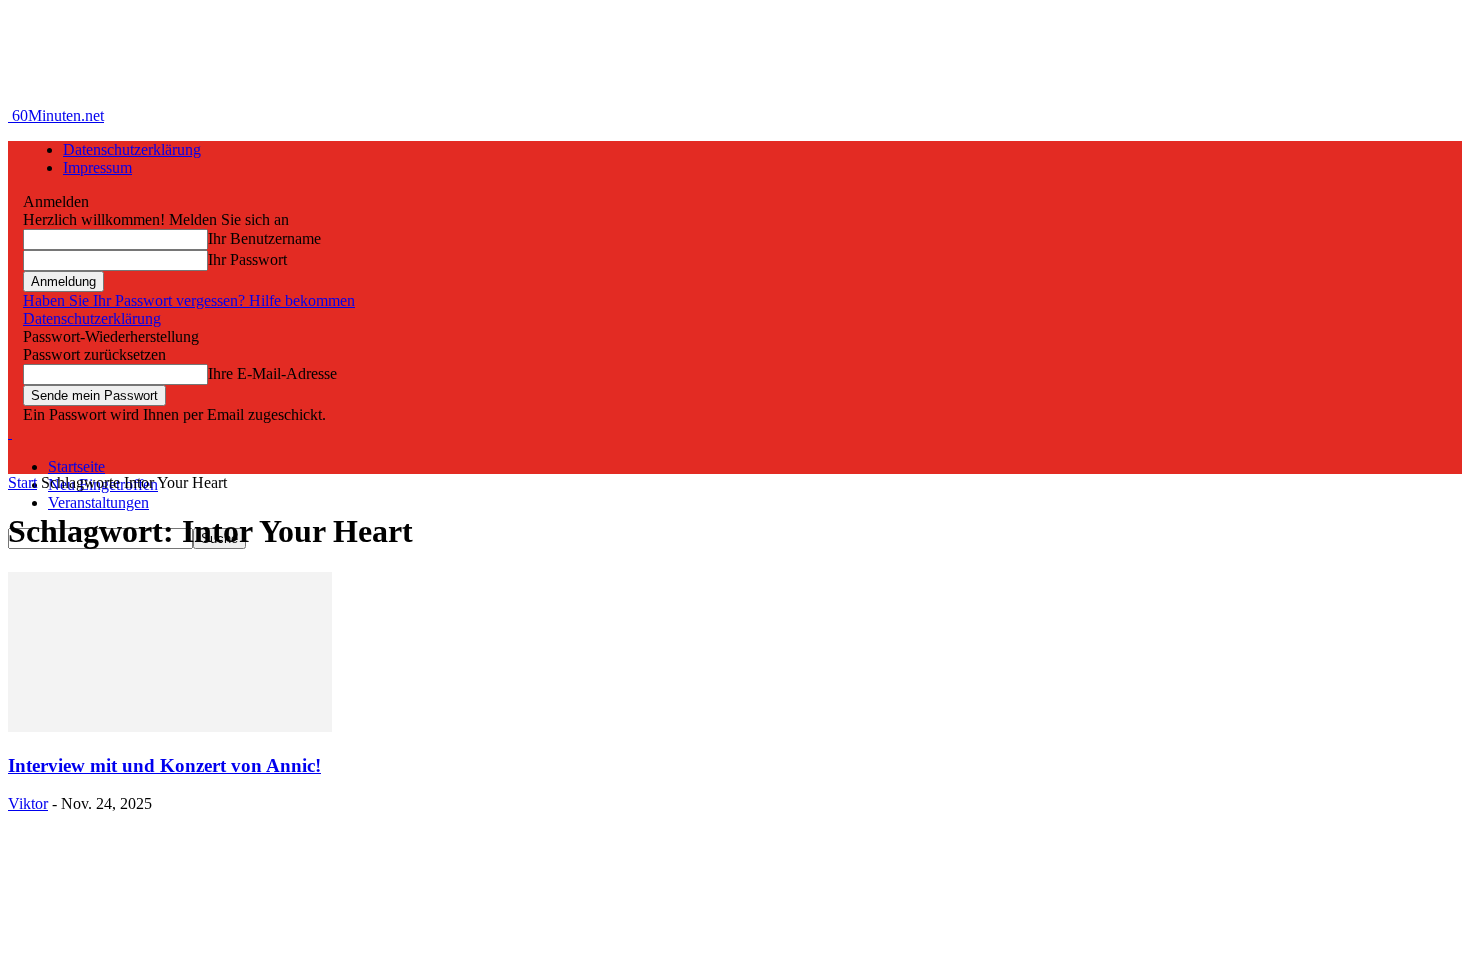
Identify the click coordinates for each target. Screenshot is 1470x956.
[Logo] (10, 432)
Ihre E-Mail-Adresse (272, 373)
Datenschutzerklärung (132, 149)
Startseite (76, 466)
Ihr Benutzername (264, 238)
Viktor (28, 803)
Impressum (97, 167)
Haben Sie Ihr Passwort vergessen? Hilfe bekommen (189, 300)
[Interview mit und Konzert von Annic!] (170, 726)
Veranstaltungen (98, 502)
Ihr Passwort (247, 259)
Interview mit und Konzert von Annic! (164, 765)
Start (22, 482)
